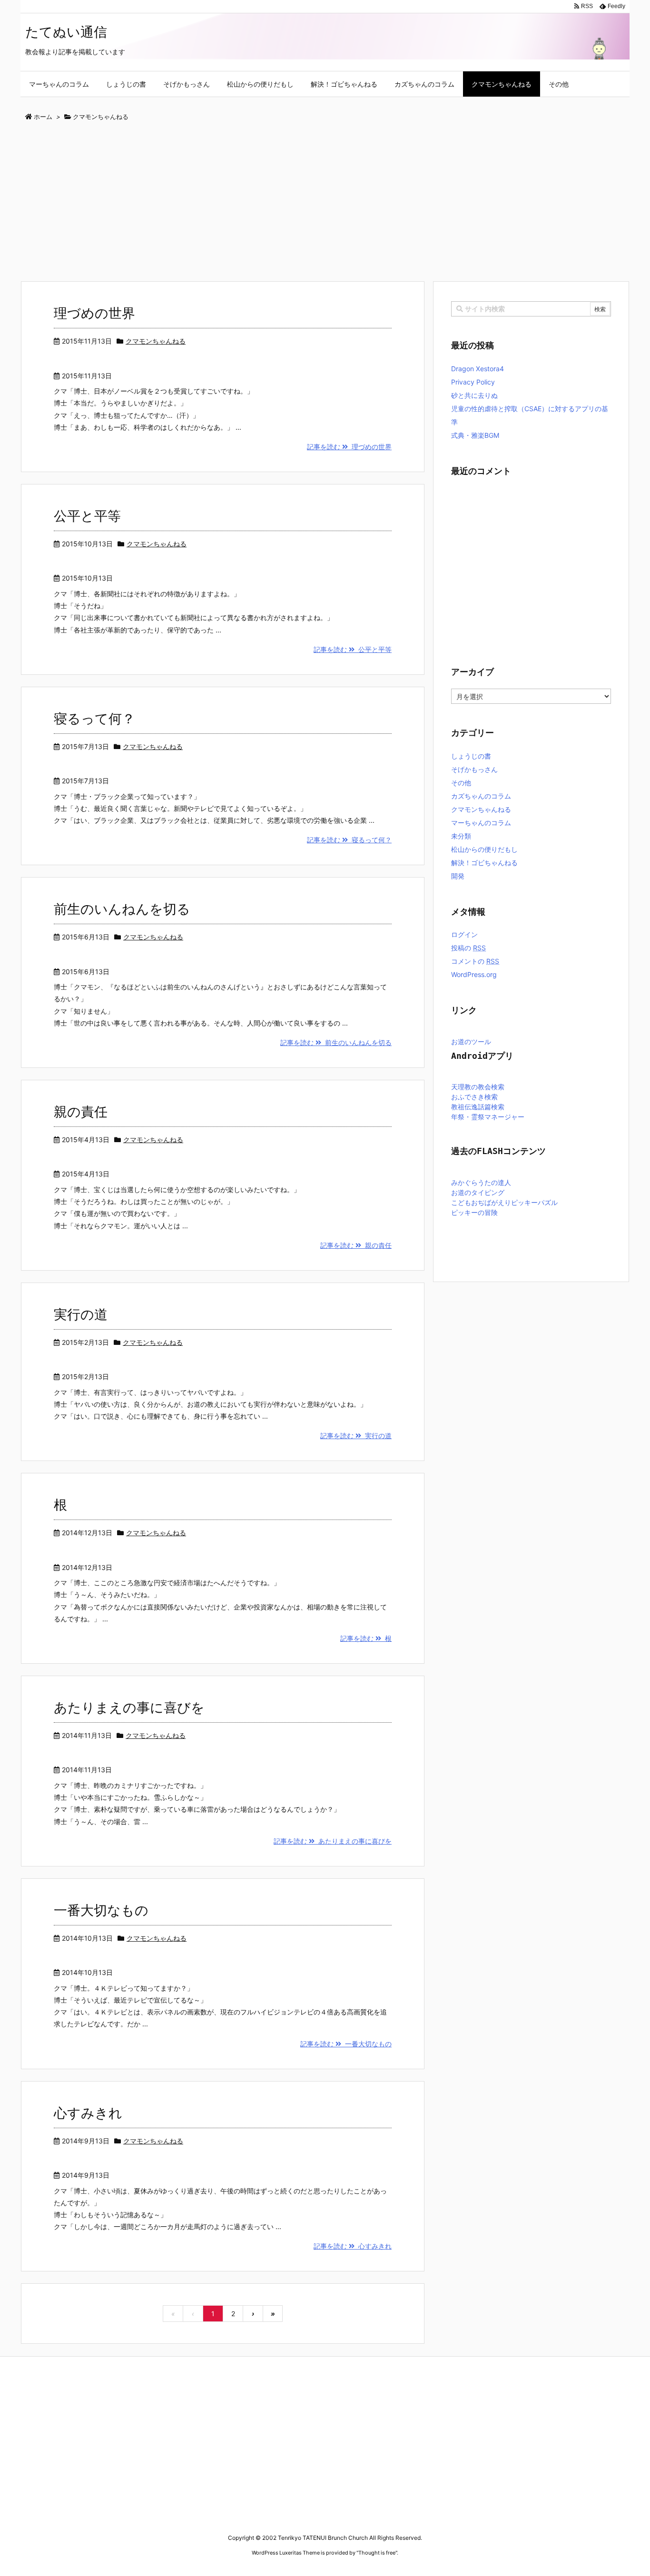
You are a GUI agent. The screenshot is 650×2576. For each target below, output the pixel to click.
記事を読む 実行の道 (356, 1436)
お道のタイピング (478, 1193)
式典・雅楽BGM (475, 435)
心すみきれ (88, 2113)
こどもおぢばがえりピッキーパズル (504, 1203)
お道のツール (471, 1042)
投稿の (468, 948)
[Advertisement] (306, 202)
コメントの (475, 961)
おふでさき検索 (474, 1097)
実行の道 (81, 1314)
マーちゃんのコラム (481, 823)
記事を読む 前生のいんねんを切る (336, 1042)
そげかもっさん (474, 769)
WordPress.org (474, 974)
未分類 (461, 836)
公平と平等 (87, 516)
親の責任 (81, 1112)
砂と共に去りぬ (474, 395)
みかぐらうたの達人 (481, 1183)
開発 (458, 876)
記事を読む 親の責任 (356, 1245)
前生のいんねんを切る (122, 909)
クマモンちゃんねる (156, 341)
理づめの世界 (94, 313)
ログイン (464, 934)
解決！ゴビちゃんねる (484, 863)
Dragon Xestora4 (478, 369)
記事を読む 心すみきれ (353, 2246)
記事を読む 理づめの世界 (349, 447)
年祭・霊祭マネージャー (488, 1117)
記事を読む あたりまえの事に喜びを (333, 1841)
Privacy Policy (473, 382)
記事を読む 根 (366, 1638)
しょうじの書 (471, 756)
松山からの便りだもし (484, 849)
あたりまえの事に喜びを (129, 1707)
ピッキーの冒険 (474, 1213)
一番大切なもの (101, 1910)
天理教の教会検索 (478, 1087)
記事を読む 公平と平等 (353, 649)
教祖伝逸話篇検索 (478, 1107)
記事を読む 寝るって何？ (349, 840)
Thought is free (377, 2553)
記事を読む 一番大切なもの (346, 2044)
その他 (461, 783)
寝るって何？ (94, 719)
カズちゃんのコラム (481, 796)
